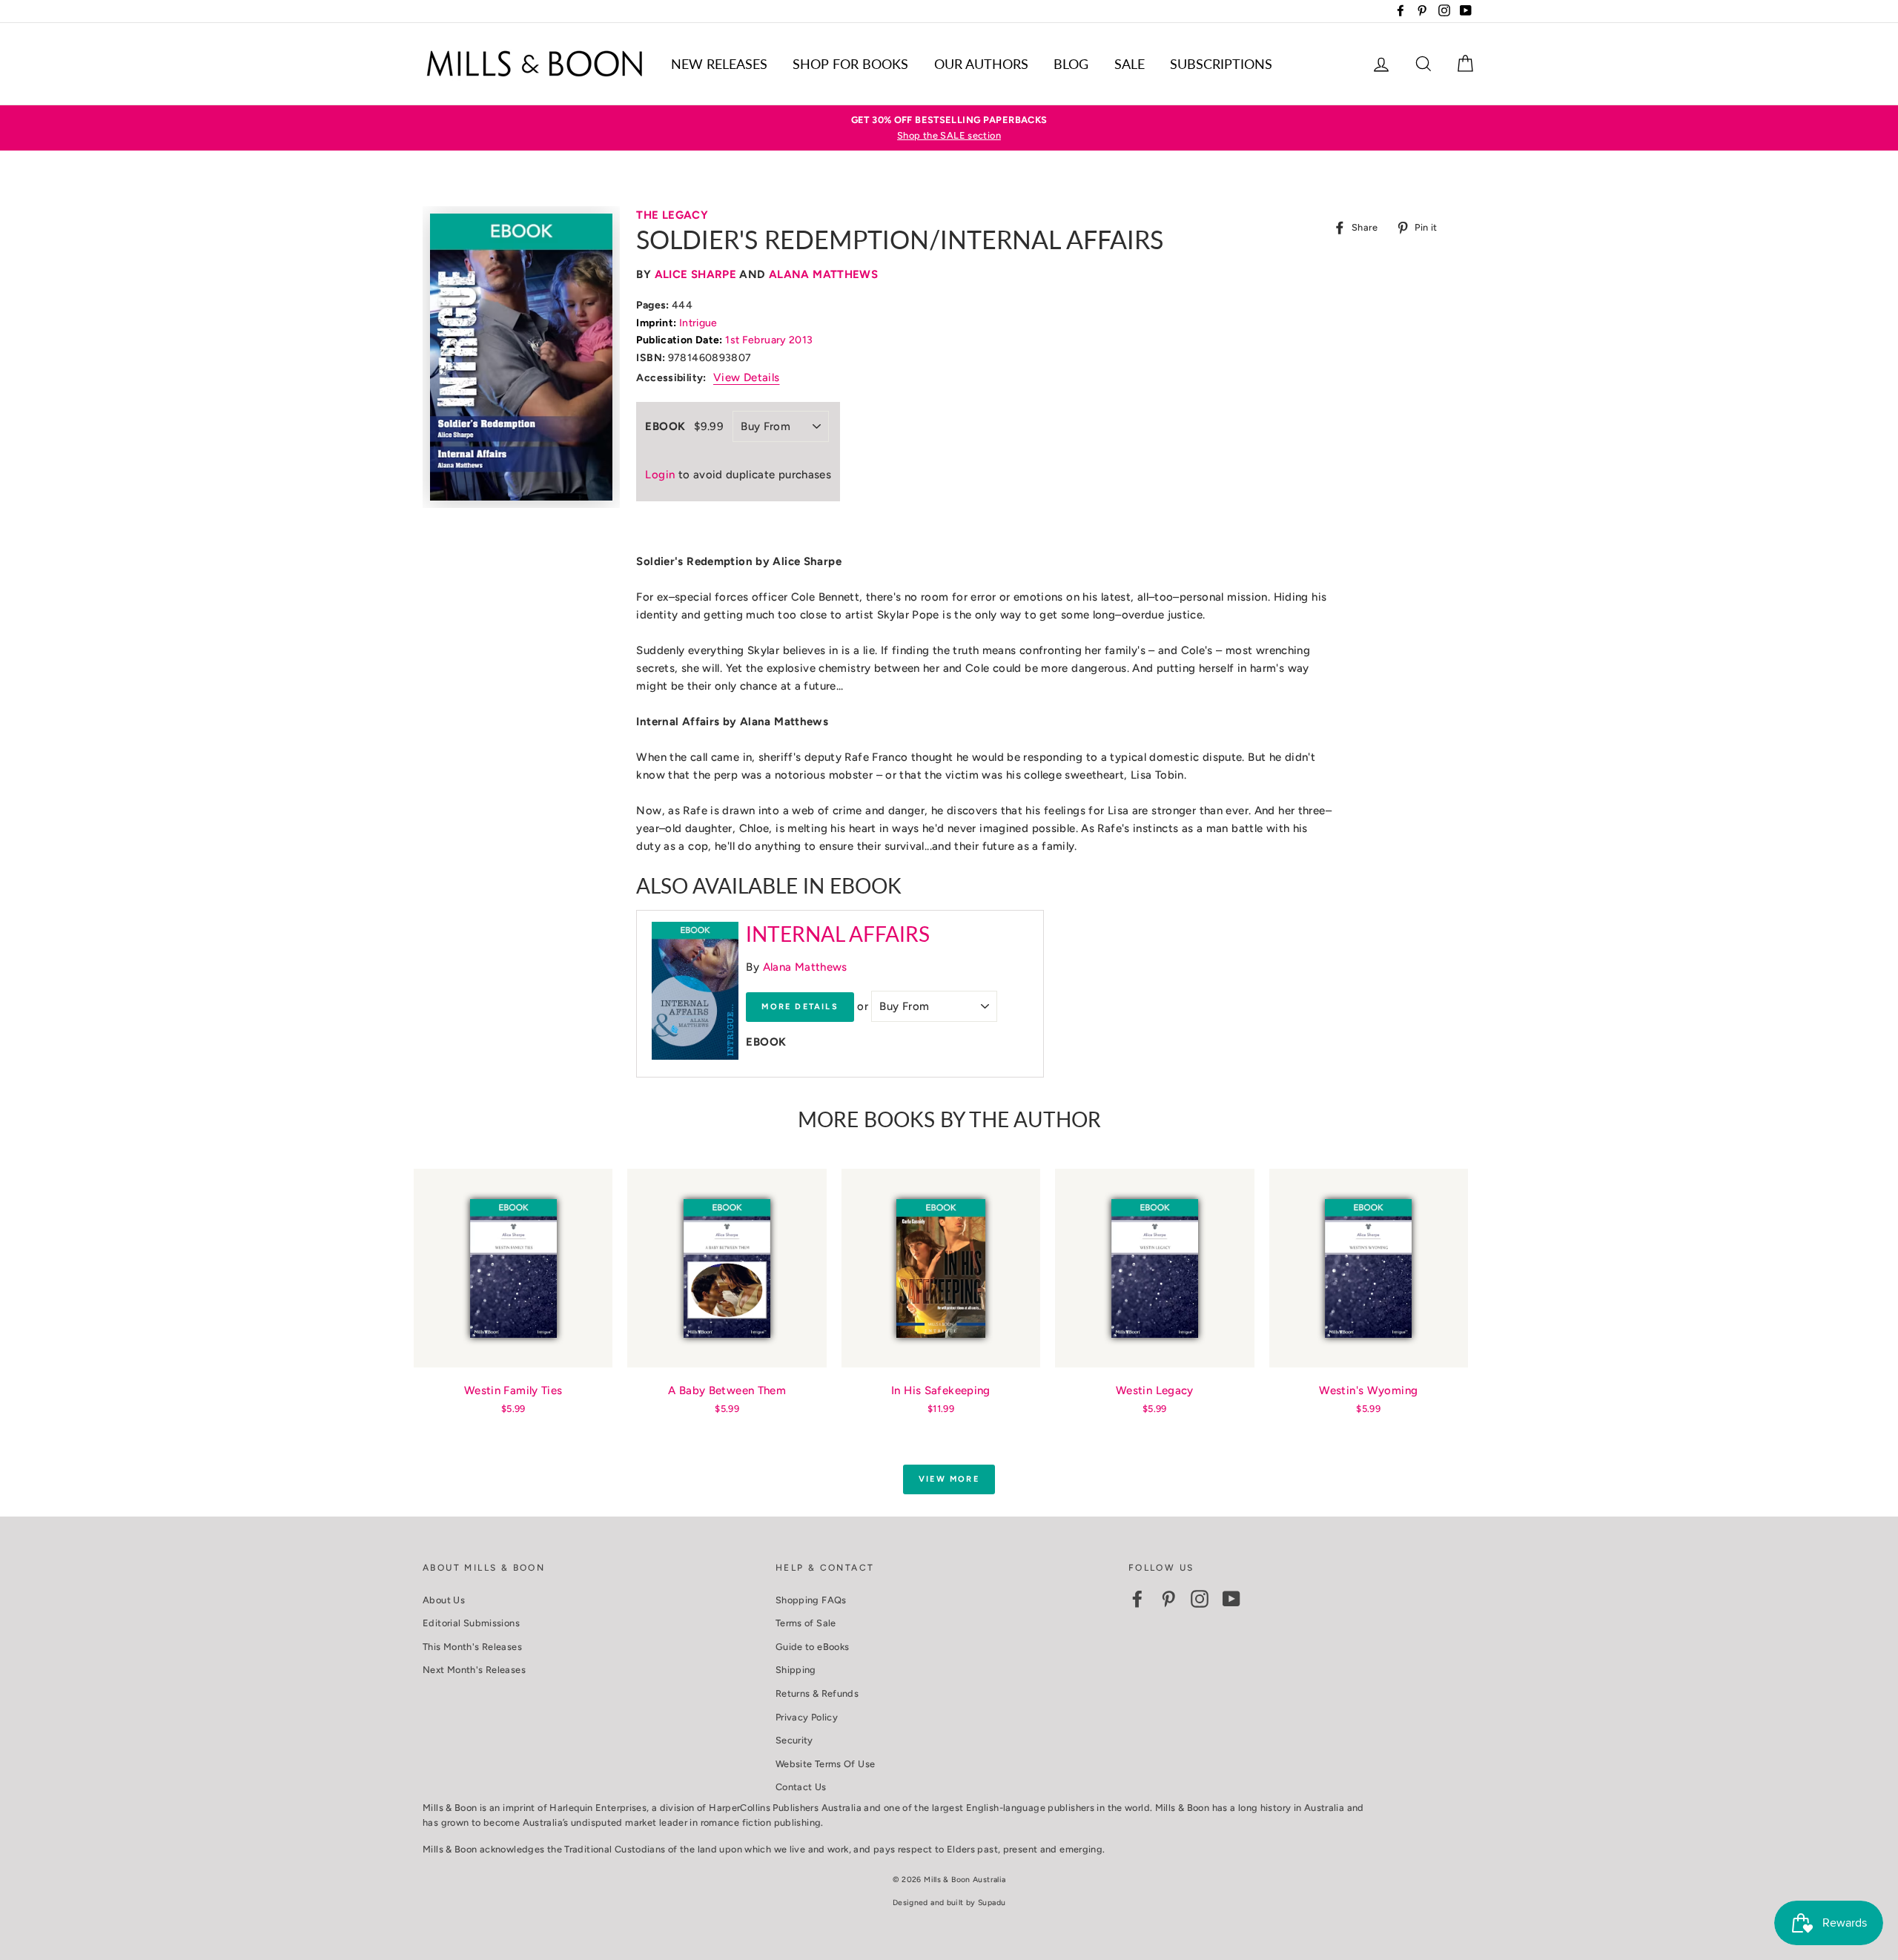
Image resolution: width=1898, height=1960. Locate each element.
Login (660, 475)
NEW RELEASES (719, 64)
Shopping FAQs (811, 1600)
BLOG (1071, 64)
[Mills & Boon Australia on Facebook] (1137, 1599)
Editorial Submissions (471, 1623)
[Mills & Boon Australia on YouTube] (1231, 1599)
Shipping (796, 1670)
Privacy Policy (807, 1717)
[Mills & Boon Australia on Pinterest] (1168, 1599)
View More (949, 1479)
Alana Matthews (823, 274)
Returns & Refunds (817, 1693)
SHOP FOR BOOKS (850, 64)
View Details (747, 377)
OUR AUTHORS (981, 64)
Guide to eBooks (813, 1647)
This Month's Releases (472, 1647)
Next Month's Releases (474, 1670)
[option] (949, 128)
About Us (444, 1600)
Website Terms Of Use (826, 1764)
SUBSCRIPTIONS (1221, 64)
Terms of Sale (806, 1623)
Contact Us (801, 1787)
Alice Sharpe (696, 274)
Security (794, 1740)
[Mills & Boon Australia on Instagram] (1200, 1599)
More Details (800, 1007)
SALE (1130, 64)
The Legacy (672, 215)
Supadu (992, 1903)
